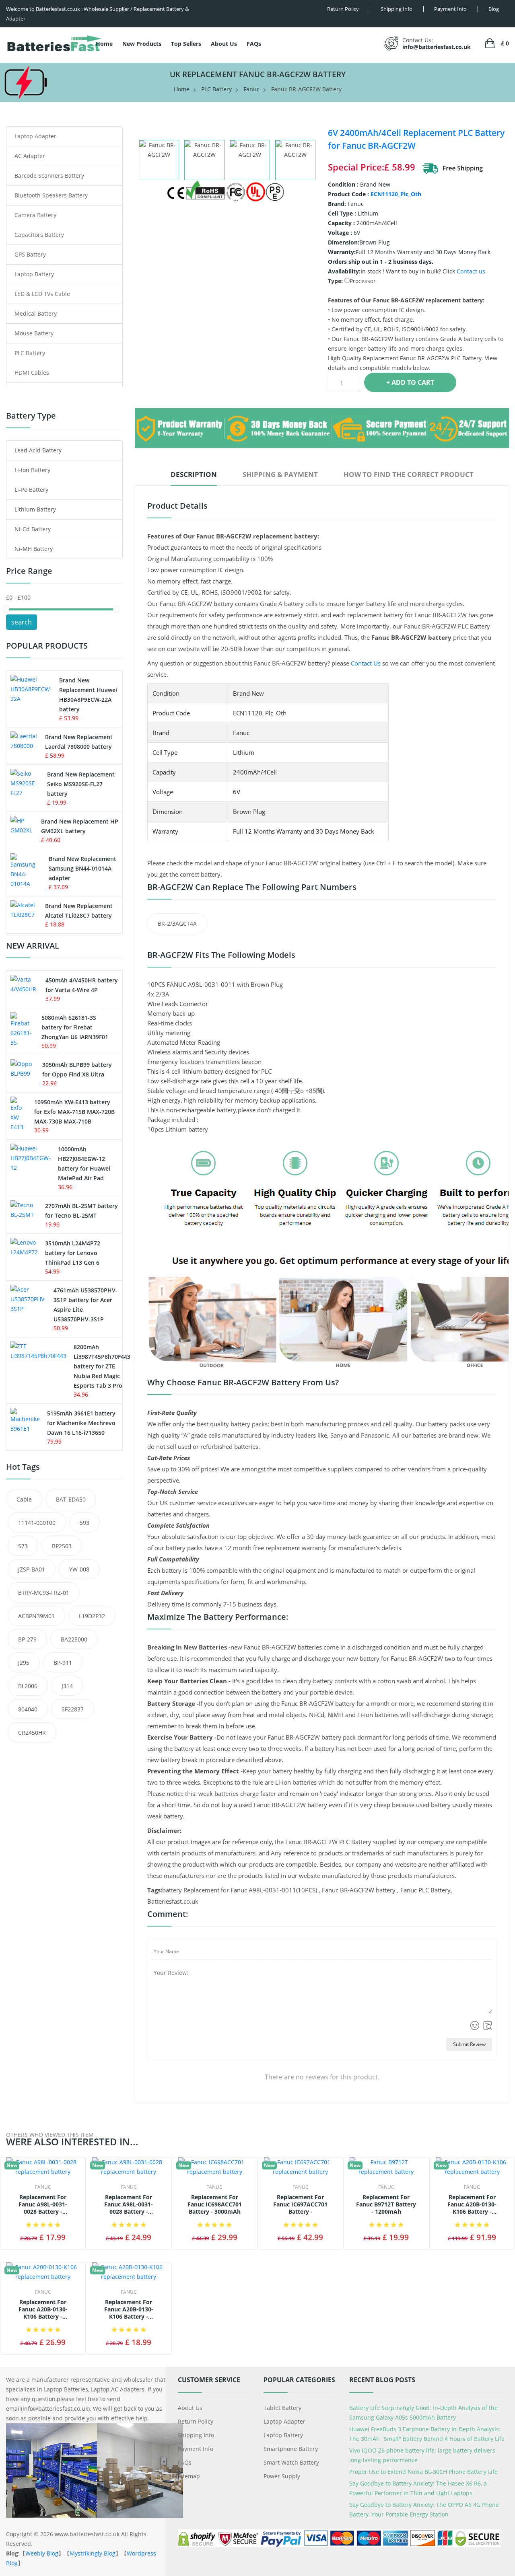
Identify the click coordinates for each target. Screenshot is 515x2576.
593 (84, 1523)
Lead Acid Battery (38, 450)
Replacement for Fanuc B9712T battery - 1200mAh (386, 2204)
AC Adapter (30, 156)
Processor (363, 281)
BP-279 (27, 1639)
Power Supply (282, 2476)
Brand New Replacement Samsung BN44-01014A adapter (82, 868)
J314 (67, 1686)
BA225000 (74, 1639)
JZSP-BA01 (32, 1569)
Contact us (471, 271)
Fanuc (251, 89)
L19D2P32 (92, 1616)
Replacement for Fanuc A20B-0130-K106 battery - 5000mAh (472, 2205)
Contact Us (366, 663)
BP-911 (63, 1663)
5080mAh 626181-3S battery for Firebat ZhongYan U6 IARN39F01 (75, 1027)
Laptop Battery (34, 274)
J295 (24, 1663)
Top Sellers (186, 44)
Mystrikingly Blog (93, 2553)
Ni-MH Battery (34, 549)
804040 (28, 1709)
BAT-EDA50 (71, 1499)
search (22, 622)
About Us (224, 44)
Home (104, 44)
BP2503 (62, 1546)
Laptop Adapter (35, 136)
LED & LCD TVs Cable (42, 294)
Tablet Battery (282, 2408)
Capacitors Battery (39, 235)
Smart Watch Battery (291, 2462)
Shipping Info (196, 2435)
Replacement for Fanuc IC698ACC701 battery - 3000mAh (215, 2204)
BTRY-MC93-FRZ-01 (44, 1593)
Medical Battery (36, 313)
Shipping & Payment (280, 474)
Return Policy (196, 2421)
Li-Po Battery (31, 490)
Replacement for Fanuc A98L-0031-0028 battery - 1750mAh (43, 2205)
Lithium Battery (35, 509)
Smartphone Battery (291, 2449)
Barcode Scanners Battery (49, 176)
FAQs (254, 44)
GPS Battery (30, 254)
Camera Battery (35, 215)
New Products (142, 44)
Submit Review (469, 2044)
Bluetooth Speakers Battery (51, 195)
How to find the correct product (409, 474)
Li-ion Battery (32, 470)
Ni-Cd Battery (33, 529)
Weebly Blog (42, 2553)
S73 (23, 1546)
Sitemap (189, 2476)
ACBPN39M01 (36, 1616)
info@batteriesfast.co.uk (437, 47)
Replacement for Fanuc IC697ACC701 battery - (300, 2204)
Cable (24, 1499)
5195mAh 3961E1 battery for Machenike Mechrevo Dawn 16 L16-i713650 (81, 1423)
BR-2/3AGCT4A (177, 923)
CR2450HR (32, 1733)
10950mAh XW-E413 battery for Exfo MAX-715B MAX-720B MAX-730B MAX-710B (74, 1112)
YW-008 (79, 1569)
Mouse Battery (34, 333)
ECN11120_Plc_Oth (396, 194)
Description (194, 474)
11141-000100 (37, 1523)
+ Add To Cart (410, 382)
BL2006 (28, 1686)
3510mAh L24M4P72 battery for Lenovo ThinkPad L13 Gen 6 (73, 1253)
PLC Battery (216, 89)
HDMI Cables (32, 373)
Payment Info (196, 2449)
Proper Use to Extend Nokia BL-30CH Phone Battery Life (423, 2472)
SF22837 (73, 1709)
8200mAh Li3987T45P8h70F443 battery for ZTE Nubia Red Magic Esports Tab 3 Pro (102, 1366)
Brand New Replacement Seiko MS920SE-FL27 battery (81, 784)
